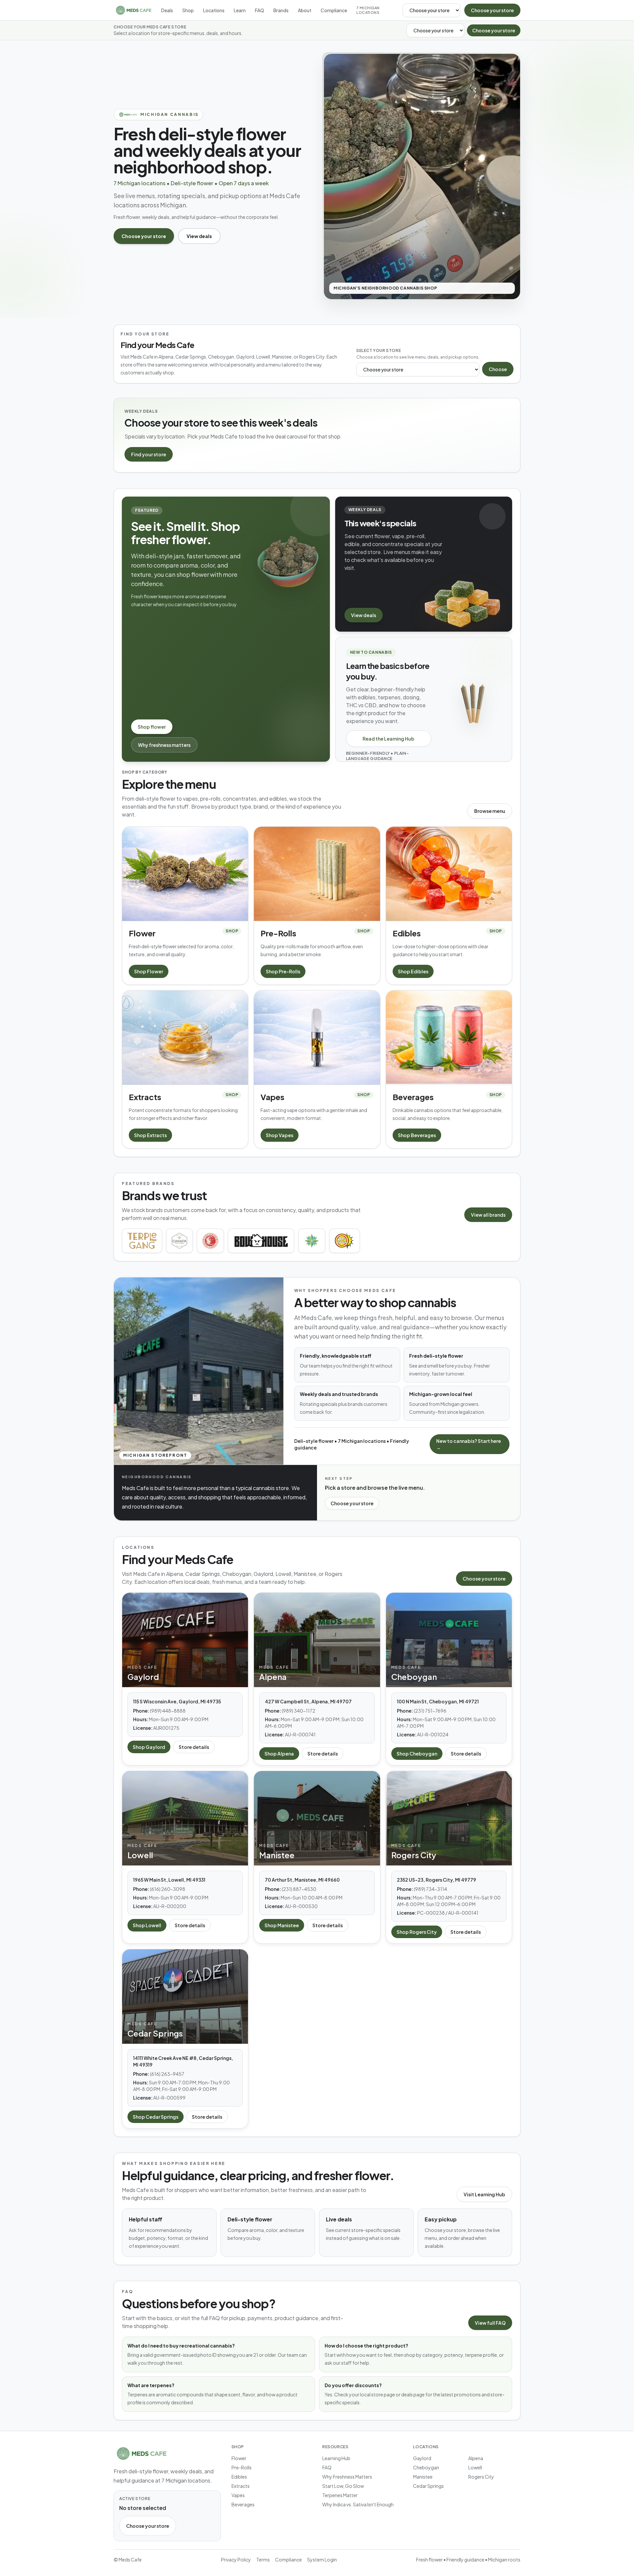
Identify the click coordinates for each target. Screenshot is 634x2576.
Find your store (149, 454)
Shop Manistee (282, 1925)
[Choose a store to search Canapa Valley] (179, 1241)
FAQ (260, 10)
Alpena (476, 2458)
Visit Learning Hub (484, 2194)
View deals (199, 236)
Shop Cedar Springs (156, 2117)
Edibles (239, 2477)
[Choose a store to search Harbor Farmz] (312, 1241)
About (305, 10)
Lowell (475, 2467)
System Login (322, 2559)
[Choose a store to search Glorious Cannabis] (210, 1241)
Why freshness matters (164, 745)
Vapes (238, 2495)
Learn (240, 10)
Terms (263, 2559)
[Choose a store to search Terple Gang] (142, 1241)
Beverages (243, 2504)
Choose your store (492, 10)
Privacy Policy (236, 2559)
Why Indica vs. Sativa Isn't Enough (358, 2504)
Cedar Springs (428, 2486)
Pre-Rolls (242, 2467)
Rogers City (481, 2477)
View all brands (488, 1215)
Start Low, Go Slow (343, 2486)
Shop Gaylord (149, 1747)
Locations (214, 10)
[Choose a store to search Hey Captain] (344, 1241)
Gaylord (422, 2458)
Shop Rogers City (417, 1932)
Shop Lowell (147, 1925)
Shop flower (152, 727)
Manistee (423, 2477)
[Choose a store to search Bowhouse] (261, 1241)
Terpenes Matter (340, 2495)
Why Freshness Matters (347, 2477)
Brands (281, 10)
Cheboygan (426, 2467)
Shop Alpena (279, 1754)
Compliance (334, 10)
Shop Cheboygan (417, 1754)
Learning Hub (336, 2458)
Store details (194, 1747)
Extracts (241, 2486)
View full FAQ (490, 2323)
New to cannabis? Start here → (469, 1444)
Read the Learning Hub (388, 739)
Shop (188, 10)
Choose (498, 369)
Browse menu (490, 811)
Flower (239, 2458)
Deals (167, 10)
